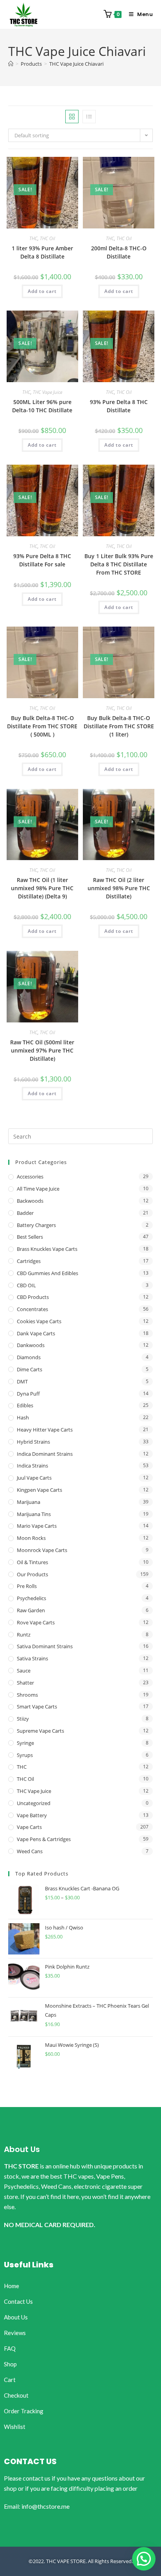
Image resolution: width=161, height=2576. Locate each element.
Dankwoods (31, 1345)
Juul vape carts (34, 1478)
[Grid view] (72, 117)
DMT (22, 1381)
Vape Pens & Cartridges (44, 1839)
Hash (23, 1417)
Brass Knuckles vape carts (47, 1249)
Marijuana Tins (34, 1514)
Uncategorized (34, 1803)
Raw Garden (31, 1610)
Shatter (25, 1683)
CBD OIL (26, 1285)
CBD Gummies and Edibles (47, 1273)
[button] (144, 2559)
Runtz (24, 1635)
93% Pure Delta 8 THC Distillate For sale (42, 560)
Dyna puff (28, 1394)
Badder (25, 1213)
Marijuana (29, 1502)
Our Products (32, 1574)
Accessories (30, 1177)
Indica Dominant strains (45, 1454)
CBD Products (33, 1297)
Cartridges (29, 1261)
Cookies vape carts (39, 1321)
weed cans (30, 1851)
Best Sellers (30, 1237)
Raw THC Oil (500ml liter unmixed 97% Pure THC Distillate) (42, 1050)
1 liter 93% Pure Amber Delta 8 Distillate (42, 252)
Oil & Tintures (32, 1562)
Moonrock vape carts (42, 1550)
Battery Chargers (36, 1225)
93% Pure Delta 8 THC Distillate (119, 406)
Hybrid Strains (33, 1442)
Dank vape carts (36, 1333)
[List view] (89, 117)
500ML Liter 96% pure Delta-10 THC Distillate (42, 406)
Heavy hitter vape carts (45, 1430)
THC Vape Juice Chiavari (76, 64)
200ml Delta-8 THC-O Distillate (119, 252)
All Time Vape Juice (38, 1189)
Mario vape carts (37, 1526)
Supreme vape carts (40, 1731)
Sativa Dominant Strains (45, 1646)
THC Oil (47, 238)
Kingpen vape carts (39, 1490)
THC (33, 238)
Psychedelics (31, 1598)
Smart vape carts (37, 1707)
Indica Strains (32, 1466)
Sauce (24, 1671)
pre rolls (27, 1586)
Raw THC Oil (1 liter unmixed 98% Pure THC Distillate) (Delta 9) (42, 888)
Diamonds (29, 1357)
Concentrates (32, 1309)
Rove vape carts (36, 1622)
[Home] (11, 64)
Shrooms (27, 1695)
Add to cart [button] (42, 291)
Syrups (25, 1755)
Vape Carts (29, 1827)
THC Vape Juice (47, 392)
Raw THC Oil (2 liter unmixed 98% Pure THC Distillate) (119, 888)
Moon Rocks (31, 1538)
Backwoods (30, 1201)
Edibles (25, 1405)
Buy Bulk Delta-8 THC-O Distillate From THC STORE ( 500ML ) (42, 726)
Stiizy (23, 1719)
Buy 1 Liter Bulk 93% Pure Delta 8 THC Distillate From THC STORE (119, 564)
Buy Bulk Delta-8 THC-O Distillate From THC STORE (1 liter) (119, 726)
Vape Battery (32, 1815)
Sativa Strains (32, 1658)
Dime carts (30, 1369)
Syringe (25, 1743)
